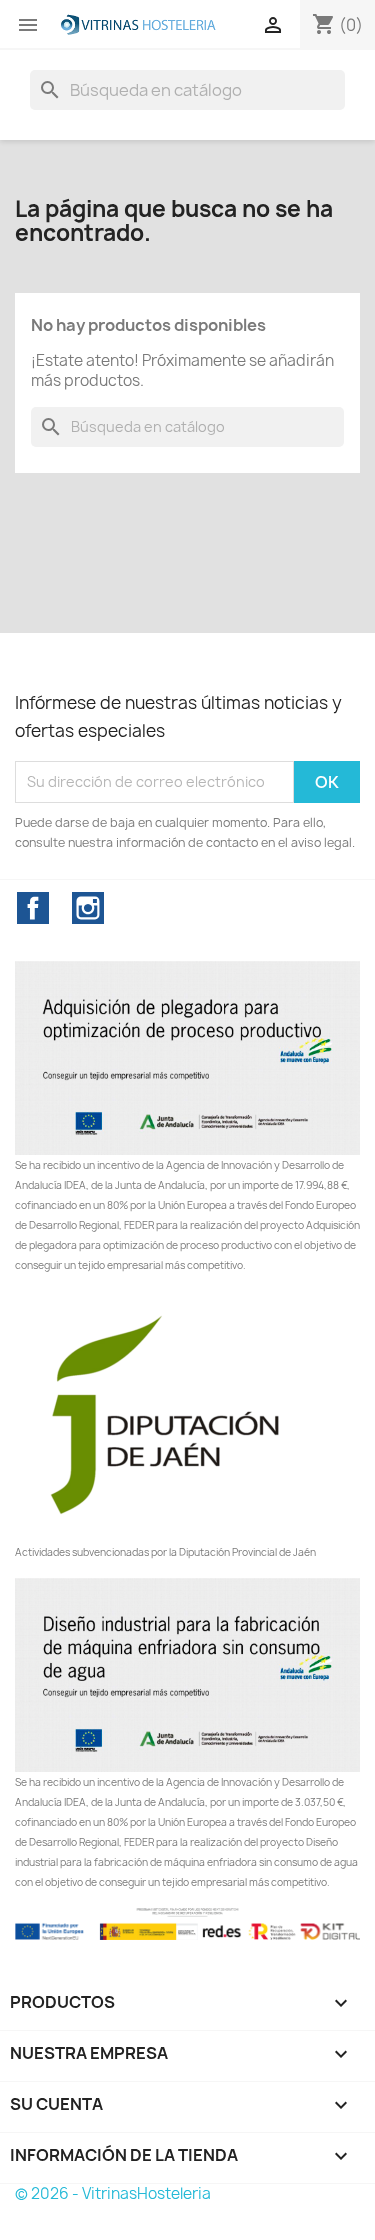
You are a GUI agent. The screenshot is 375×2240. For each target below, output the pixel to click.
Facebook (33, 908)
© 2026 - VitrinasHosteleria (113, 2193)
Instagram (88, 908)
